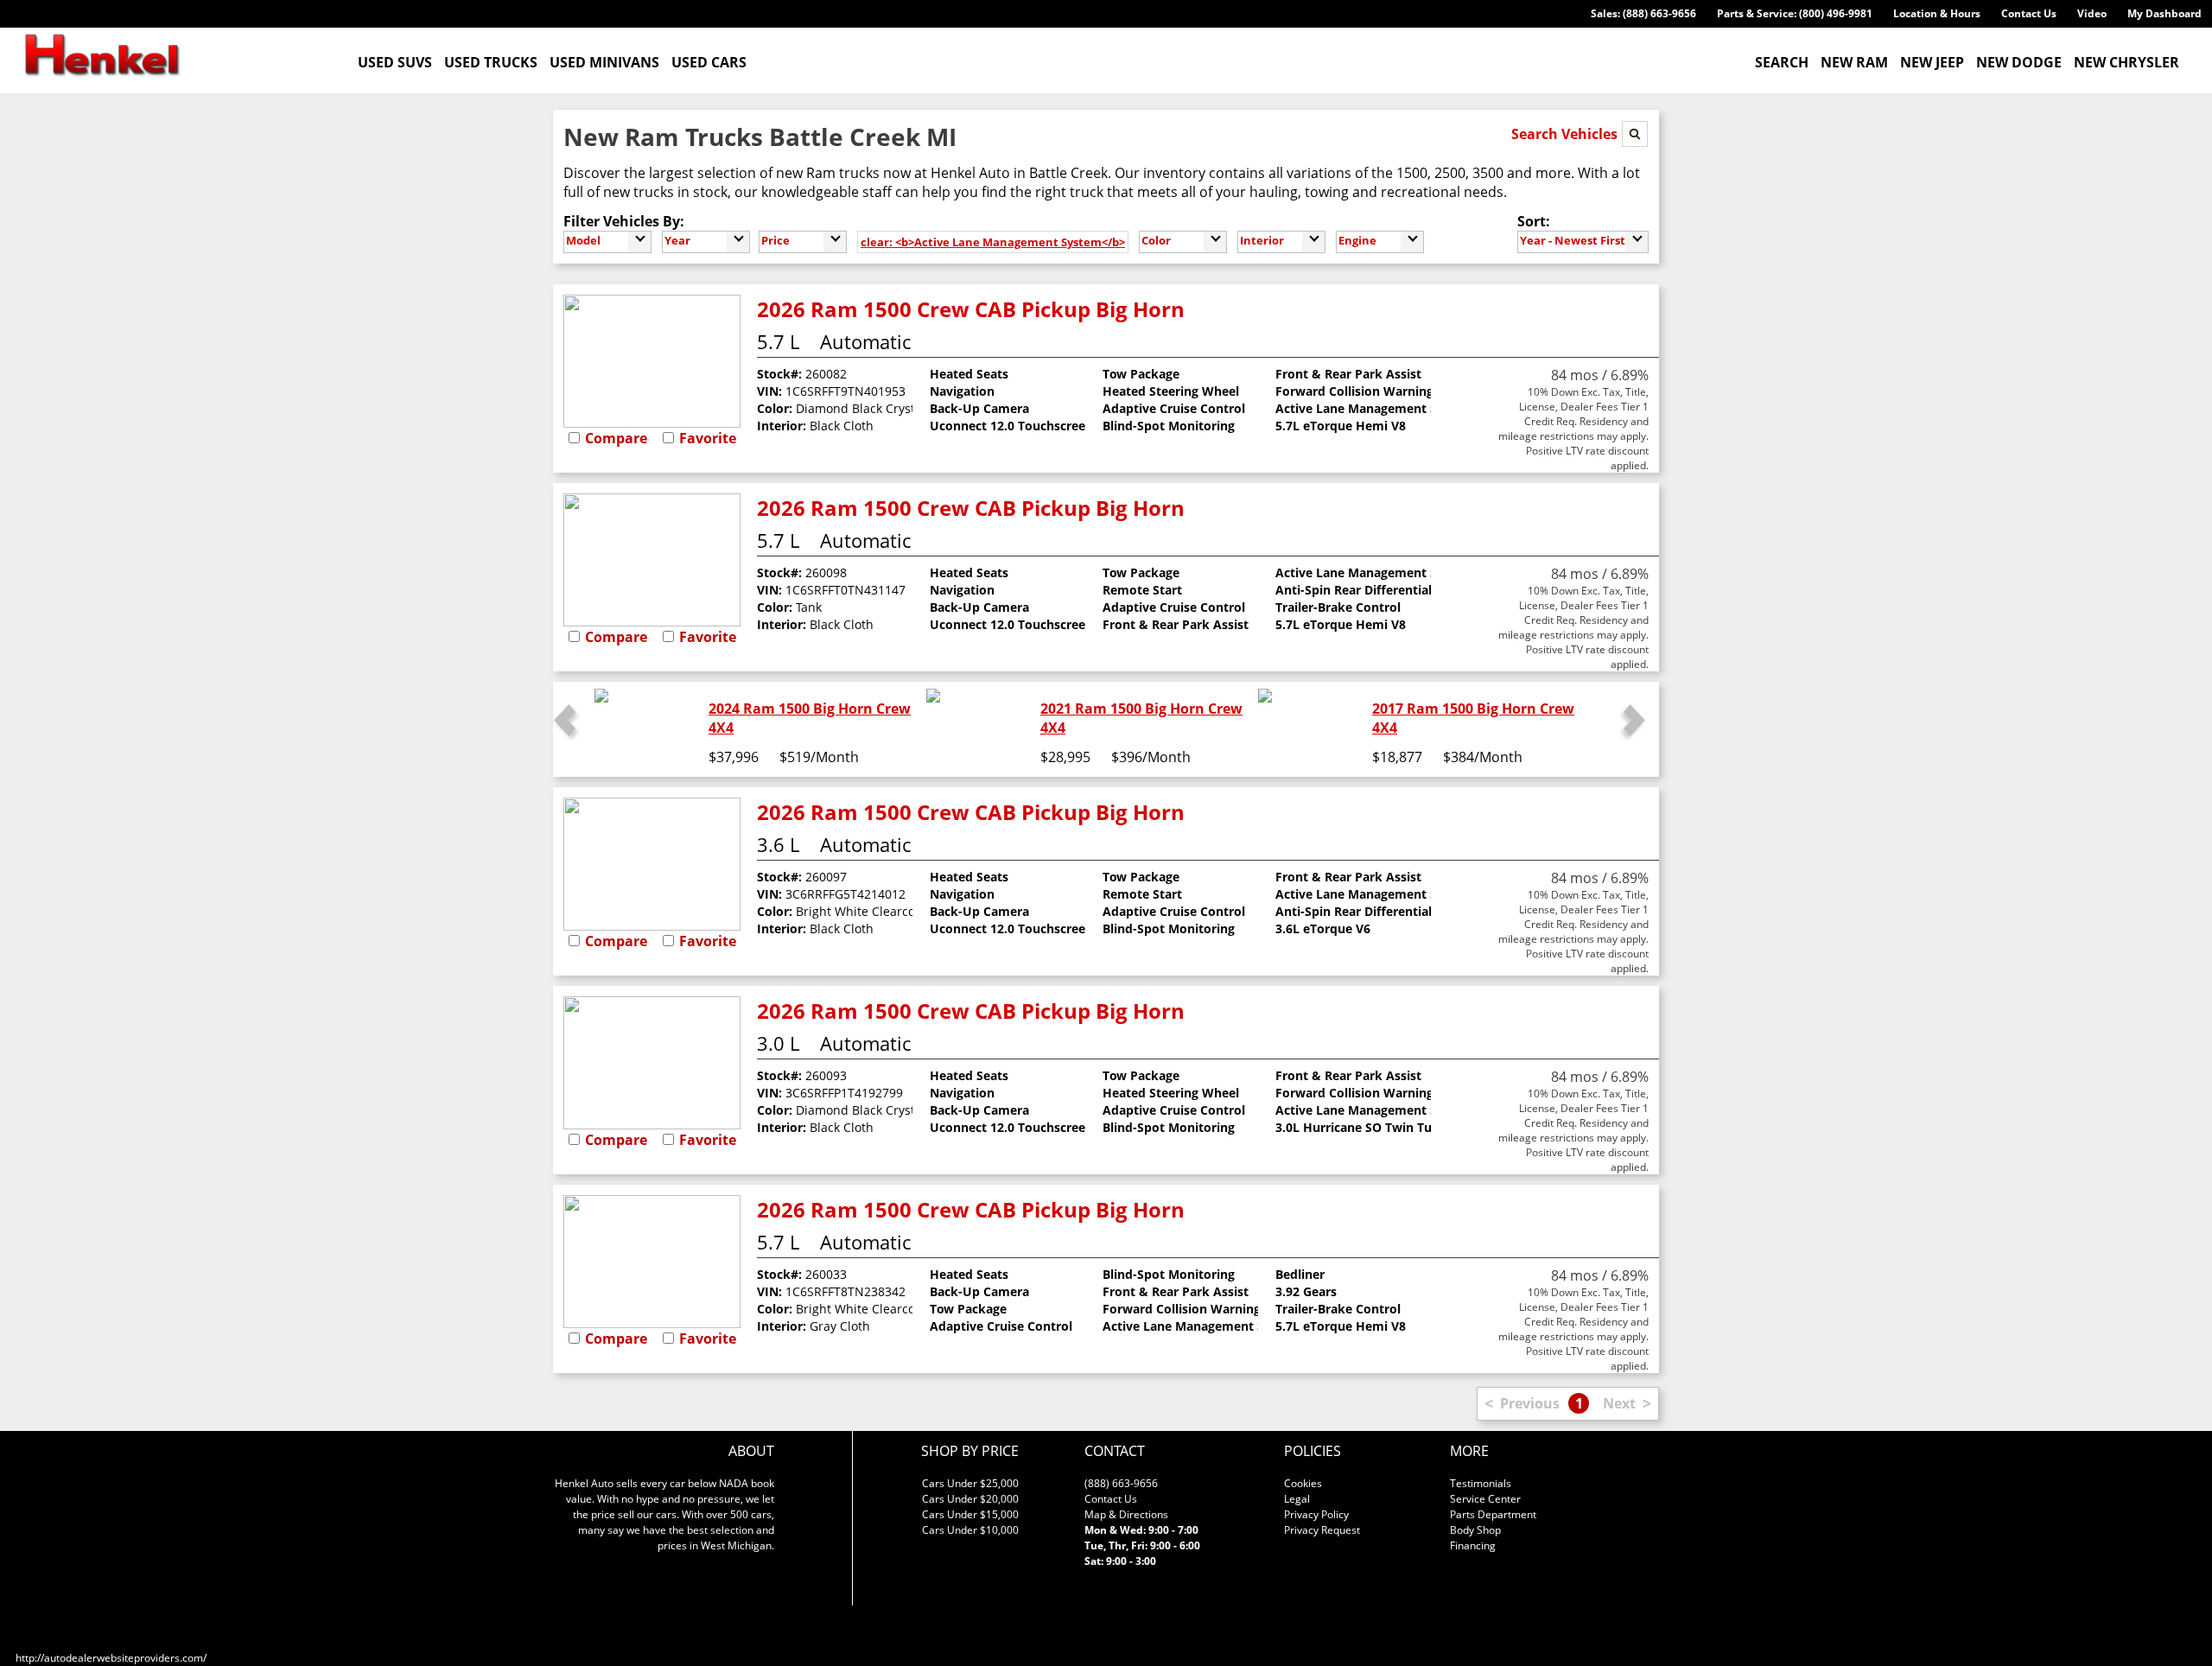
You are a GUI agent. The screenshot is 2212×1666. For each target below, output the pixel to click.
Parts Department (1493, 1514)
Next (1619, 1403)
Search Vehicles (1566, 134)
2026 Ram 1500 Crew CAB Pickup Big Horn (971, 309)
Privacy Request (1322, 1530)
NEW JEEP (1932, 62)
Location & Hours (1937, 13)
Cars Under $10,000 (970, 1530)
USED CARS (709, 62)
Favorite (708, 438)
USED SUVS (395, 62)
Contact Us (2029, 13)
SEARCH (1782, 62)
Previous (1530, 1403)
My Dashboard (2164, 13)
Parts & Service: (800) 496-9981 (1795, 13)
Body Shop (1475, 1530)
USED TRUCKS (491, 62)
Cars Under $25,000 (970, 1483)
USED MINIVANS (604, 62)
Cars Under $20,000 (970, 1499)
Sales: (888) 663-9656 (1643, 13)
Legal (1297, 1499)
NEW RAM (1854, 62)
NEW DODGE (2019, 62)
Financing (1473, 1545)
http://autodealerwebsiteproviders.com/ (111, 1658)
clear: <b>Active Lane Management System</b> (993, 242)
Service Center (1485, 1499)
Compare (616, 438)
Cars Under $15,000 (970, 1514)
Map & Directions (1126, 1514)
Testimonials (1481, 1483)
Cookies (1303, 1483)
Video (2092, 13)
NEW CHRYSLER (2126, 62)
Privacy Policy (1316, 1514)
